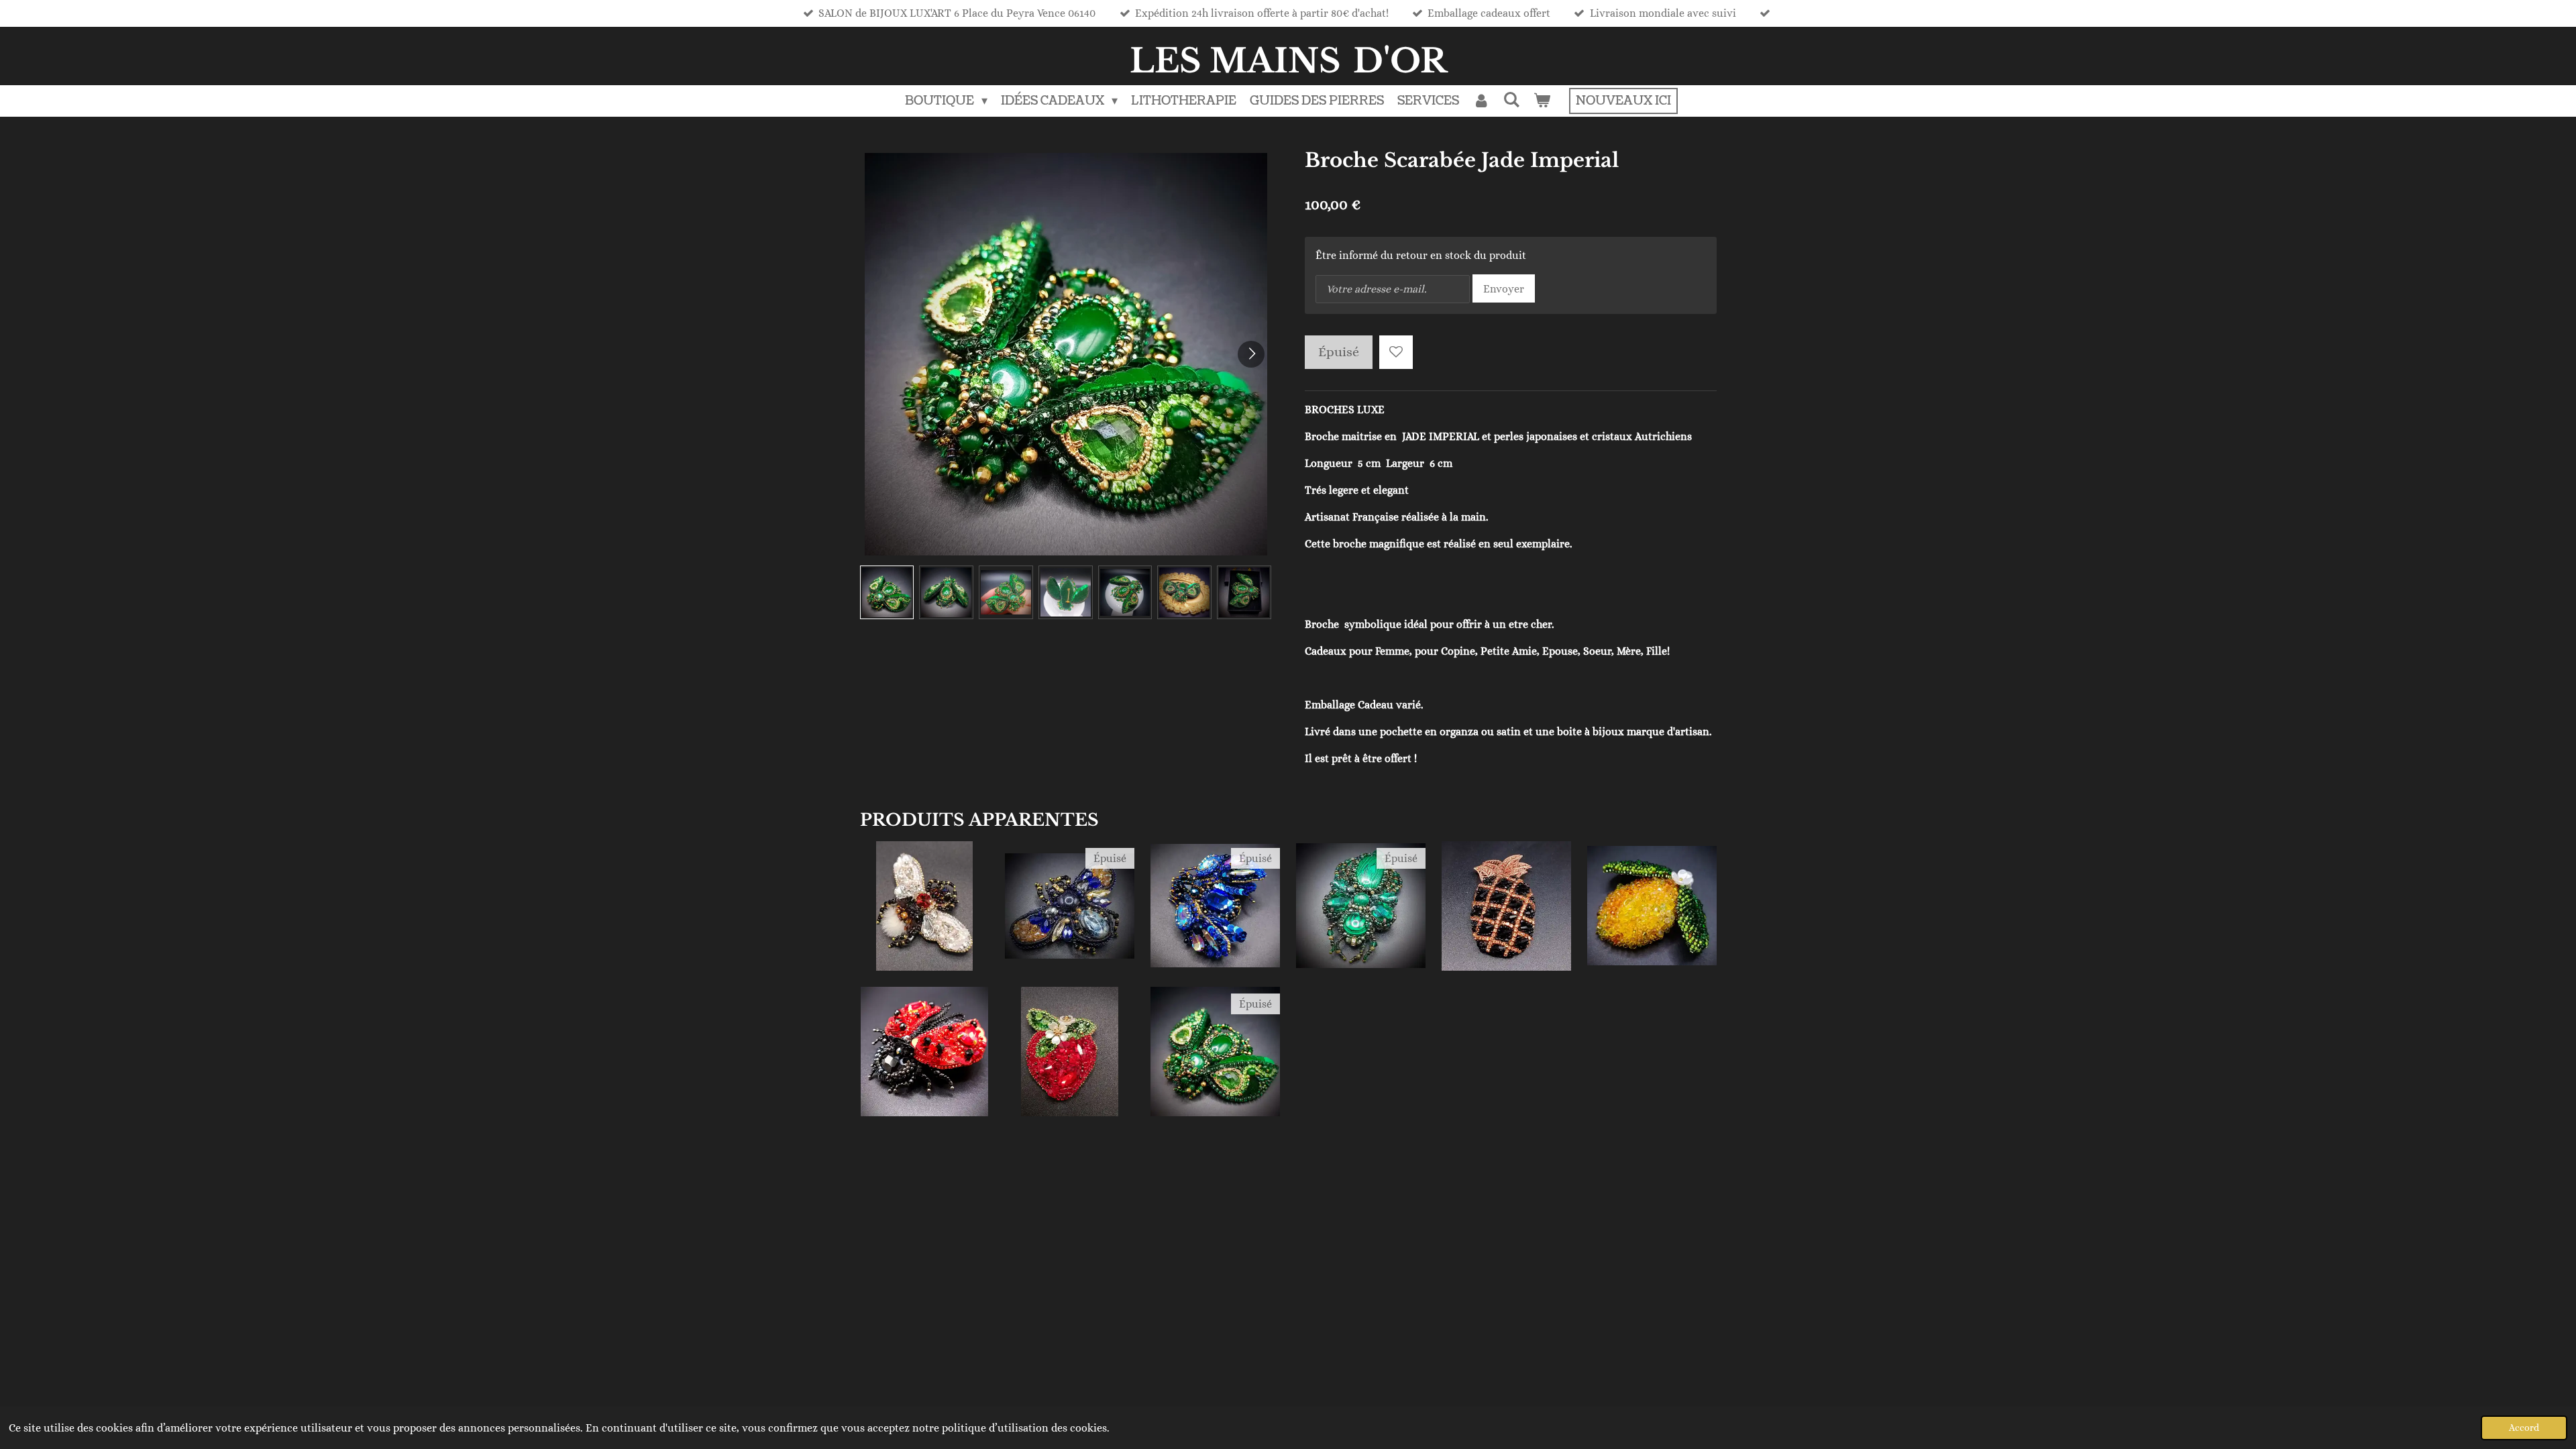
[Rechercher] (1512, 100)
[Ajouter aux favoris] (1396, 352)
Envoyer (1504, 289)
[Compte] (1481, 101)
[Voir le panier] (1542, 101)
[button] (887, 593)
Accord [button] (2524, 1428)
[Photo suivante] (1251, 354)
